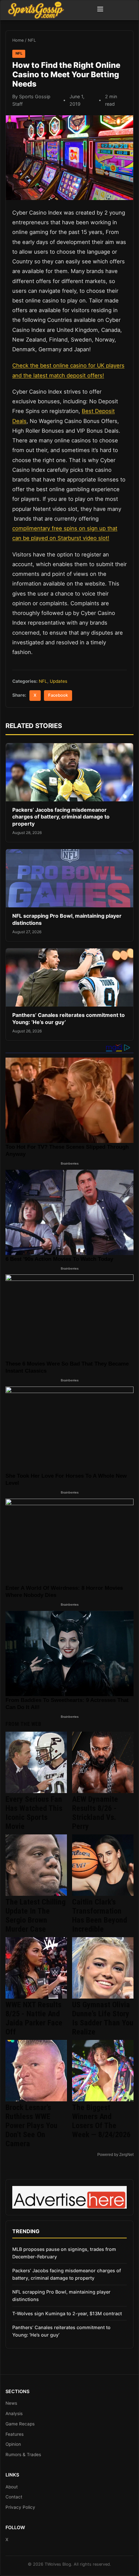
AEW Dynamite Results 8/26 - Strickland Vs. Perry (95, 1813)
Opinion (13, 2444)
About (12, 2487)
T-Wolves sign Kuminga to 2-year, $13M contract (67, 2313)
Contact (14, 2497)
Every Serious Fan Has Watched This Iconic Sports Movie (34, 1813)
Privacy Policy (20, 2507)
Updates (59, 681)
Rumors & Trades (23, 2455)
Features (15, 2434)
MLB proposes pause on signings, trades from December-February (64, 2253)
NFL (32, 40)
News (11, 2403)
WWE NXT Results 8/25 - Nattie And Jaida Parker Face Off (34, 2018)
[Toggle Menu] (100, 10)
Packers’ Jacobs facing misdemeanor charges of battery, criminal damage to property (61, 817)
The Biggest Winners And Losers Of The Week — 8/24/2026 (101, 2121)
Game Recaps (20, 2424)
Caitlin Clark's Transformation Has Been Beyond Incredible (100, 1916)
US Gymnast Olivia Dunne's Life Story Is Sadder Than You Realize (103, 2018)
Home (18, 40)
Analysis (14, 2413)
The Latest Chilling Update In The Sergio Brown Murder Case (36, 1916)
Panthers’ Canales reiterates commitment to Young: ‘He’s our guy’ (61, 2331)
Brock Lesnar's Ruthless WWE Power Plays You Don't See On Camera (32, 2126)
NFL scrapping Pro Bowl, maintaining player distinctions (61, 2296)
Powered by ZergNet (115, 2155)
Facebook (58, 695)
